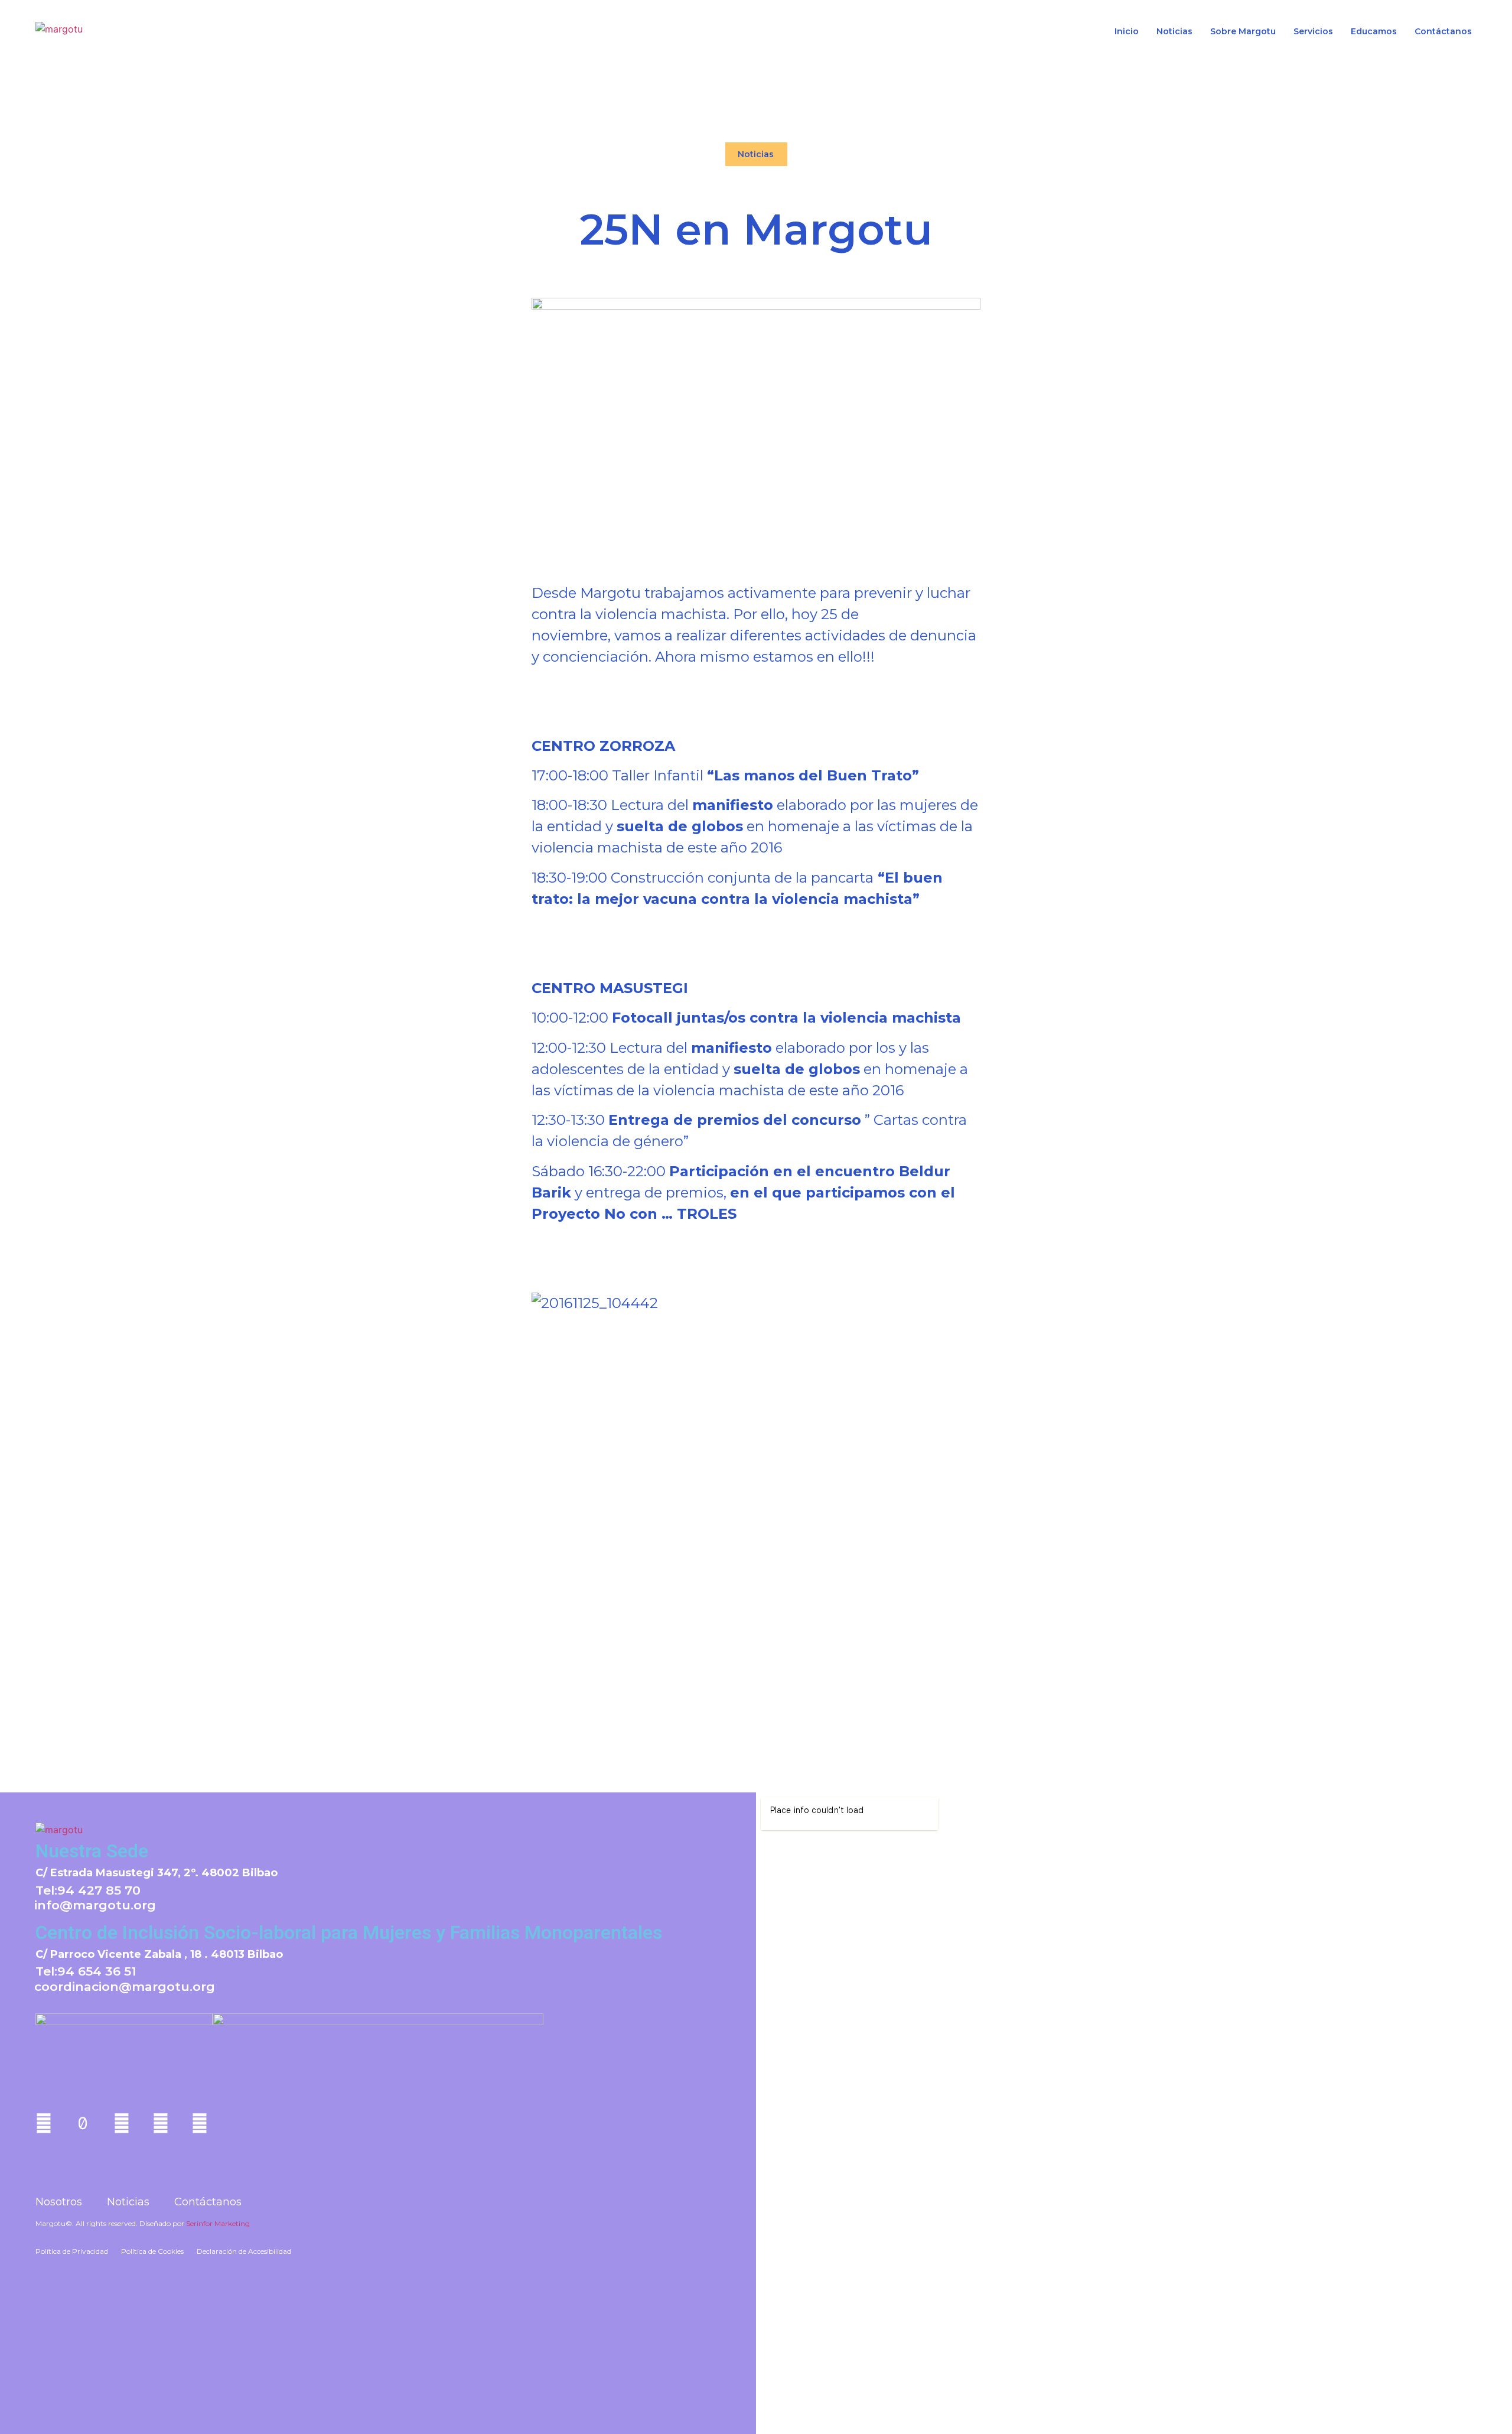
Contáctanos (1443, 32)
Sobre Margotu (1243, 32)
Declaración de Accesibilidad (244, 2251)
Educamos (1374, 32)
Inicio (1127, 32)
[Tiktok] (83, 2123)
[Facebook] (161, 2123)
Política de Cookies (152, 2251)
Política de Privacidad (72, 2251)
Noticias (1174, 32)
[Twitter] (200, 2123)
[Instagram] (44, 2123)
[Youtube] (122, 2123)
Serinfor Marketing (218, 2223)
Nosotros (59, 2202)
